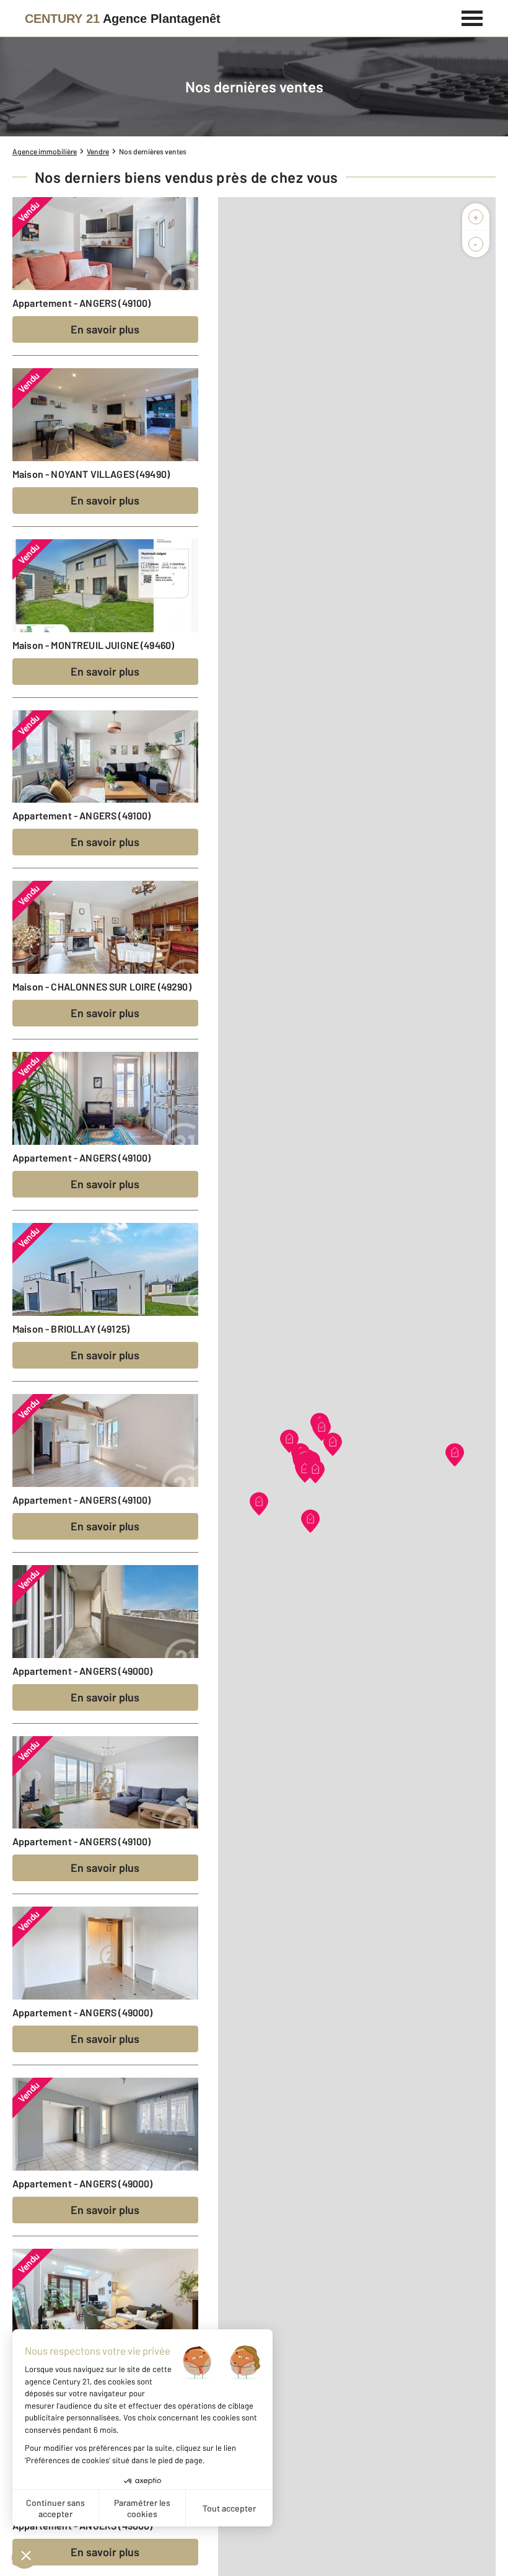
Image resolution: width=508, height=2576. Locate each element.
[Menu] (472, 17)
